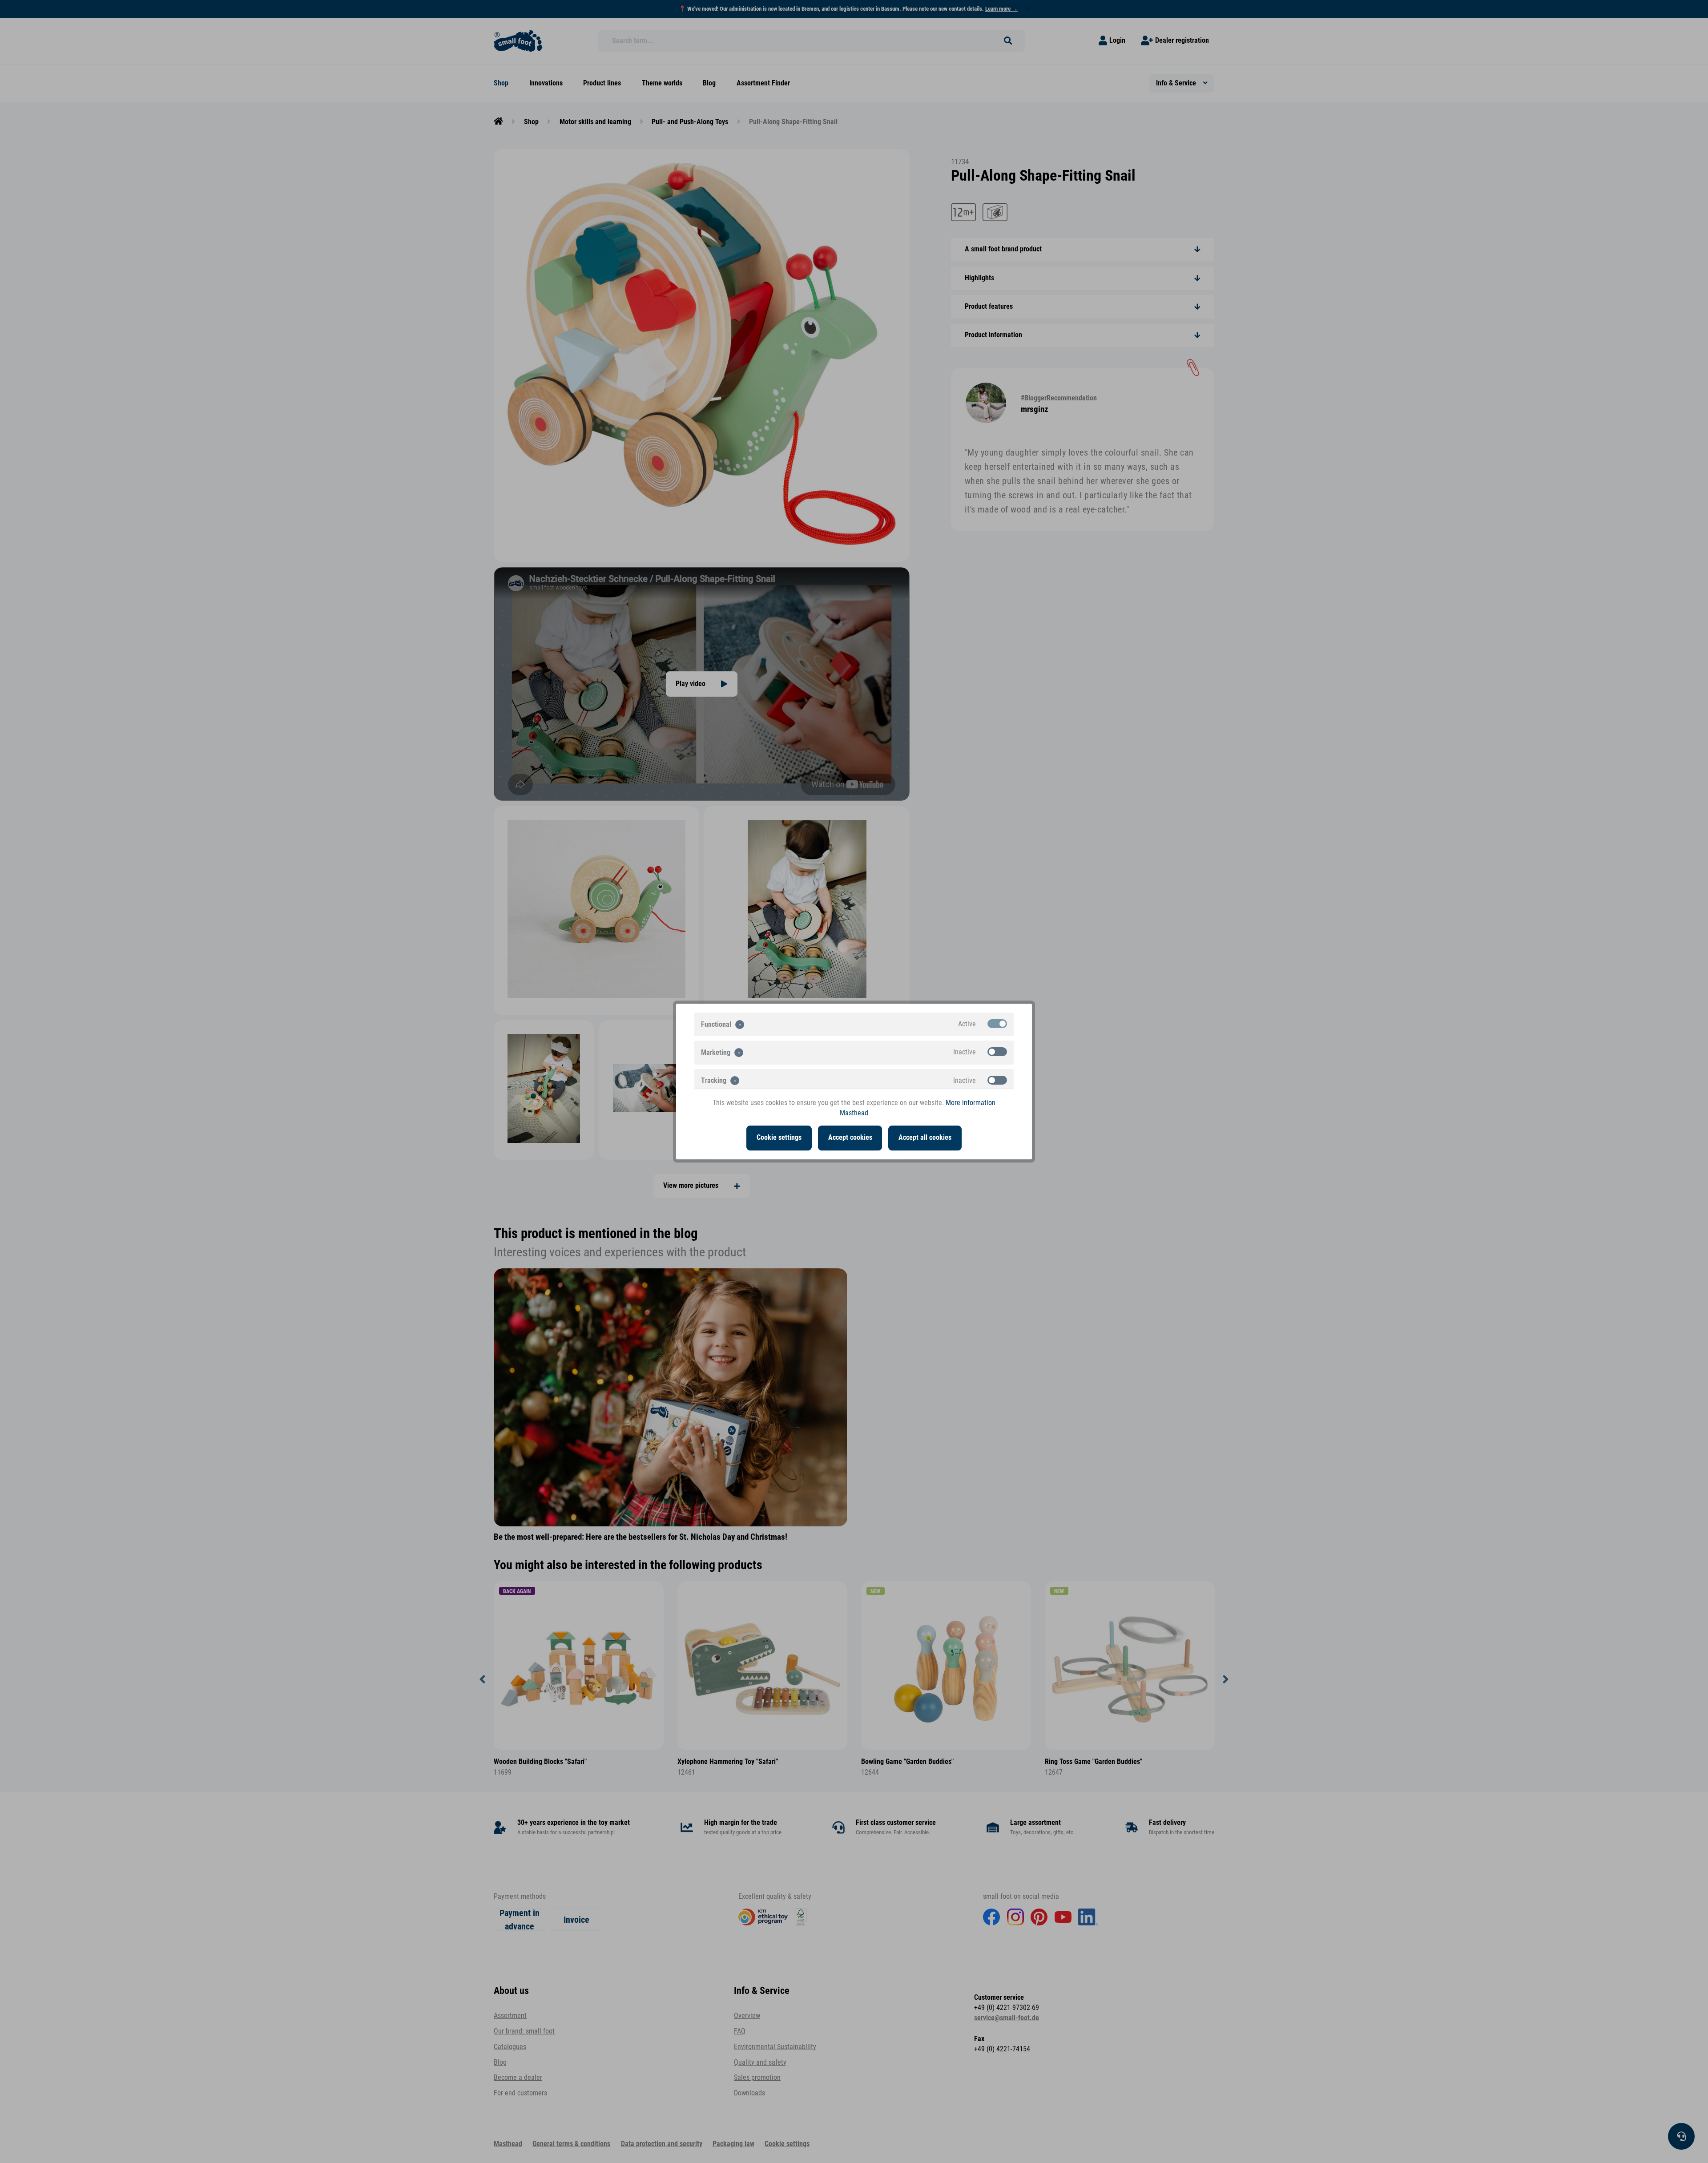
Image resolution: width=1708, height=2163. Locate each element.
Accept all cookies (925, 1138)
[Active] (997, 1024)
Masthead (854, 1113)
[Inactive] (997, 1052)
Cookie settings (779, 1138)
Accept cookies (850, 1138)
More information (971, 1103)
